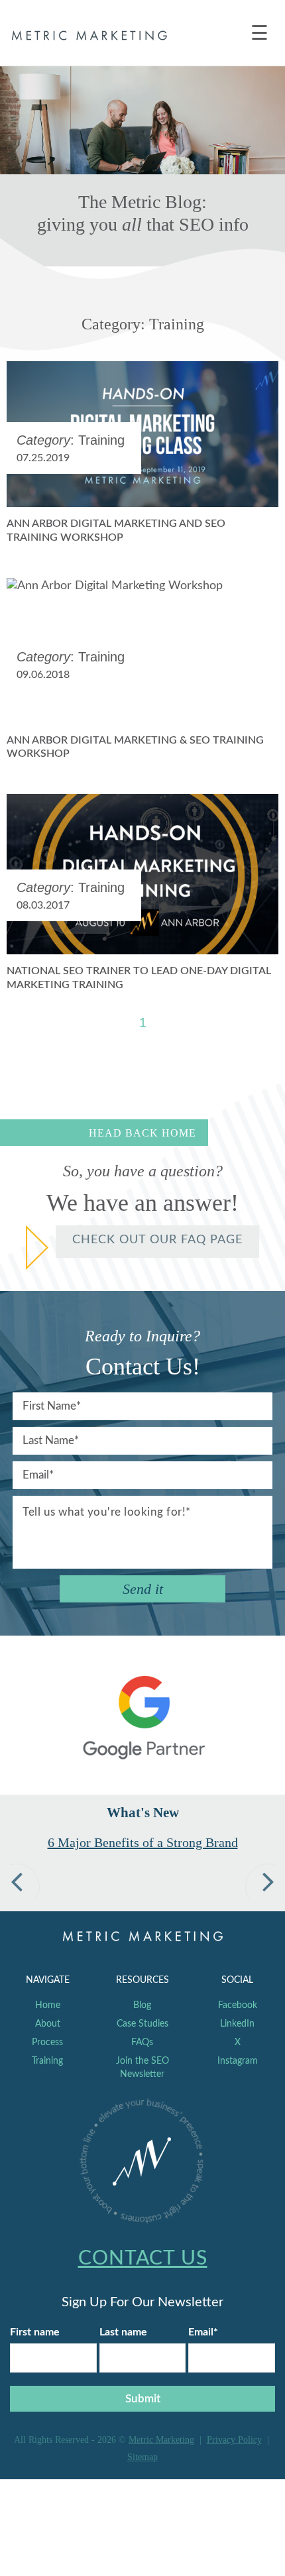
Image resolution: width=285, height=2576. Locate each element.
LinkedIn (237, 2024)
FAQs (142, 2043)
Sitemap (142, 2457)
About (48, 2024)
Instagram (238, 2061)
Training (47, 2061)
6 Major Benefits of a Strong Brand (143, 1842)
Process (47, 2043)
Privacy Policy (234, 2440)
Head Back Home (142, 1133)
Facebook (238, 2005)
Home (48, 2005)
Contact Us (143, 2259)
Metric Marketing (161, 2440)
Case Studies (142, 2024)
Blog (142, 2005)
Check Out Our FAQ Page (157, 1240)
